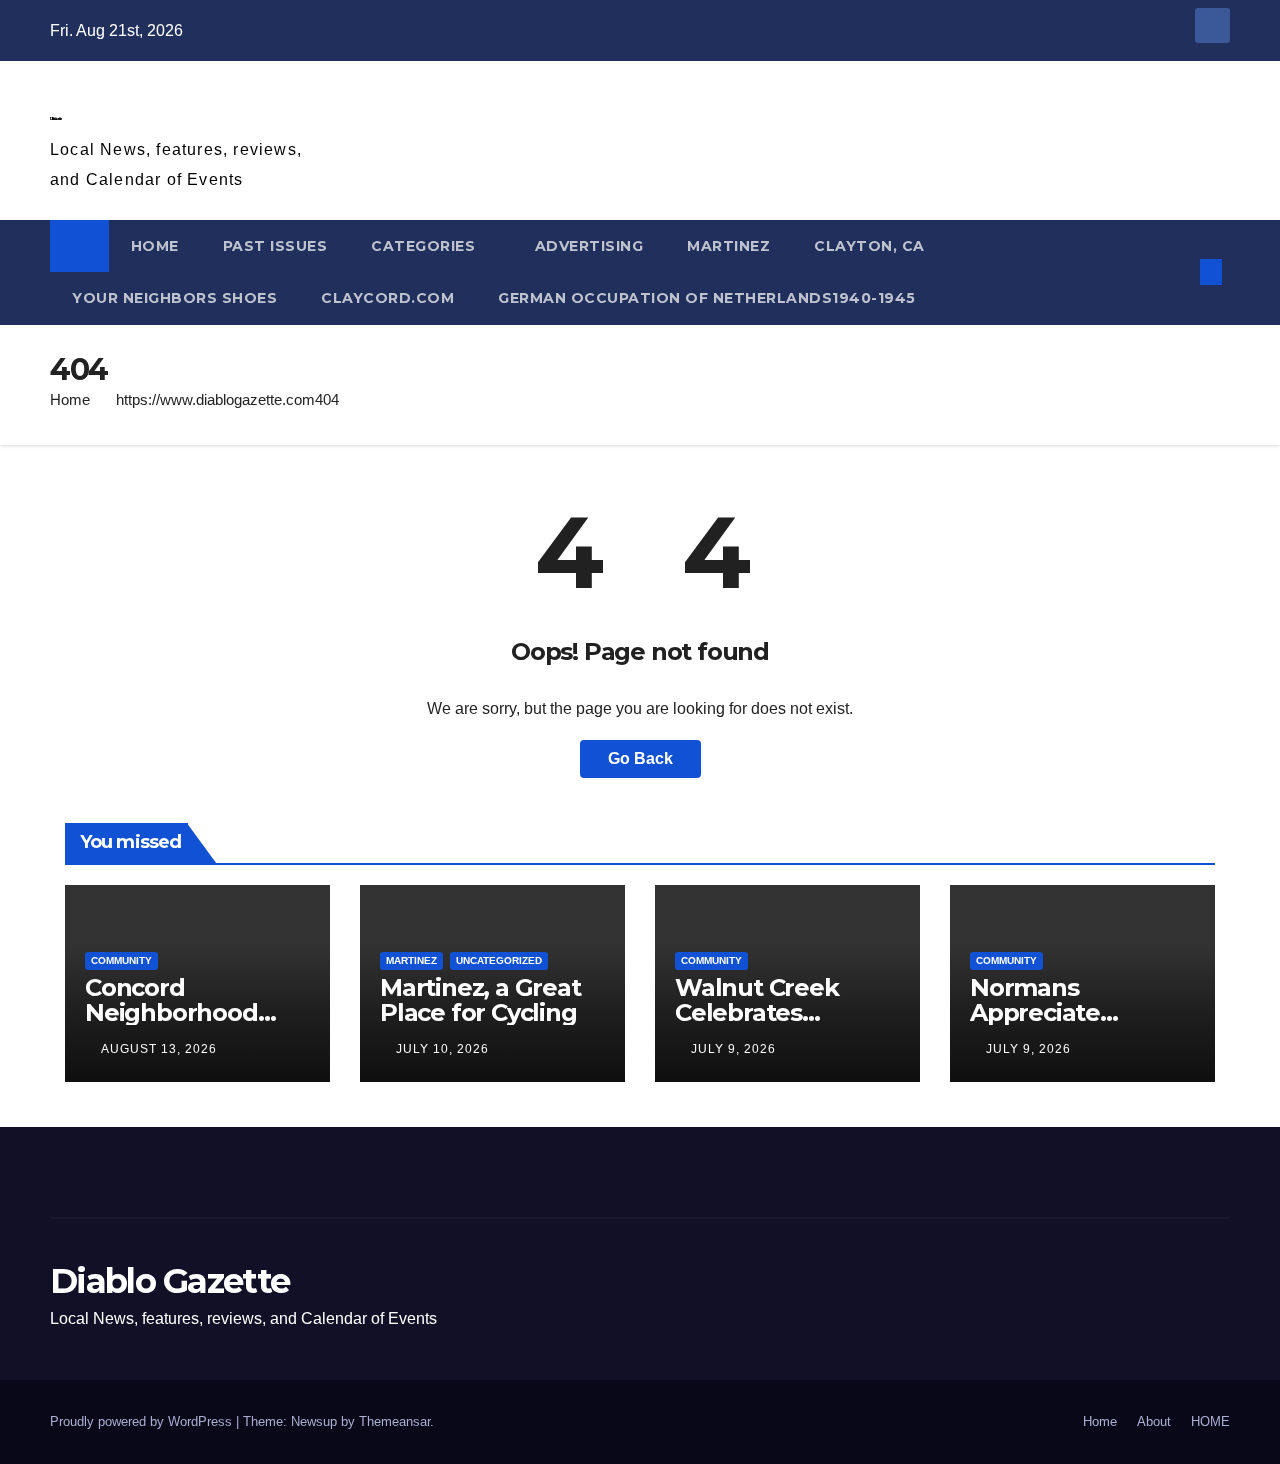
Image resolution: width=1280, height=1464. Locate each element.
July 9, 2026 (733, 1049)
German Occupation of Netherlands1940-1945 (707, 298)
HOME (155, 246)
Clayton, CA (869, 246)
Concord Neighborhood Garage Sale (171, 1012)
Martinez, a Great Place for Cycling (480, 1000)
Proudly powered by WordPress (143, 1421)
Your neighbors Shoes (174, 298)
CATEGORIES (425, 246)
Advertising (589, 246)
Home (70, 399)
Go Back (640, 758)
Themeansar (394, 1421)
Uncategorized (499, 960)
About (1154, 1421)
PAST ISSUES (275, 246)
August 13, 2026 (159, 1049)
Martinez (728, 246)
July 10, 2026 (442, 1049)
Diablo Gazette (55, 118)
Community (121, 960)
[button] (1178, 271)
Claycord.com (387, 298)
